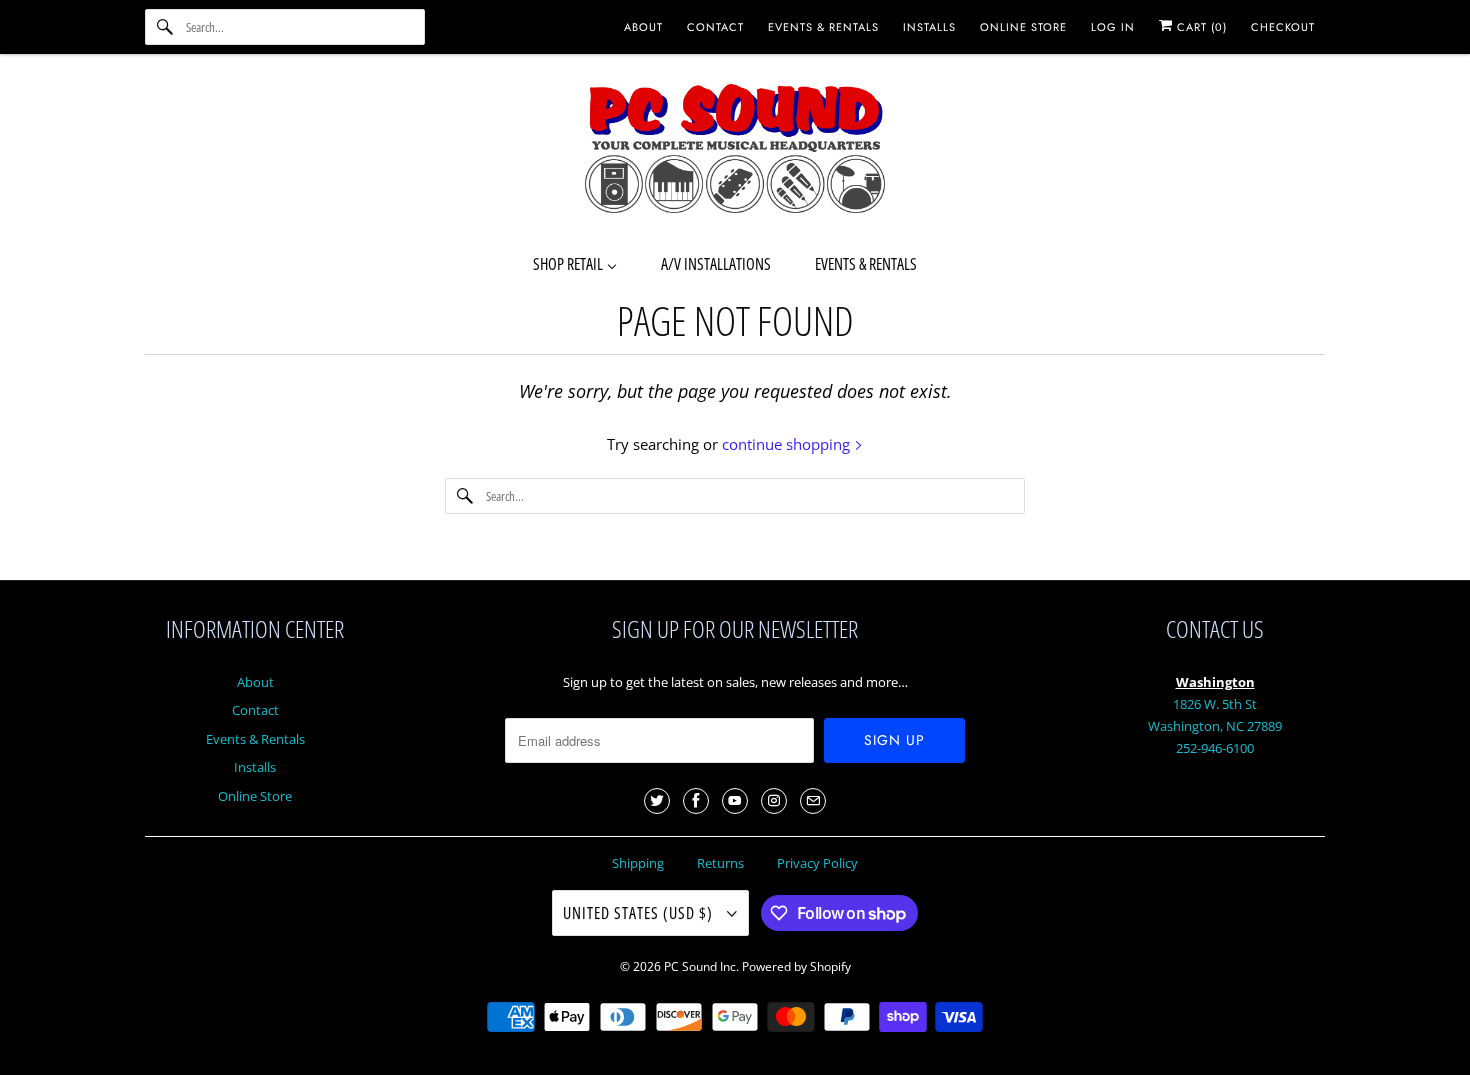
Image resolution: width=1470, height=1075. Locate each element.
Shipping (638, 863)
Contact (255, 710)
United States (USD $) (640, 913)
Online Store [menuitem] (1023, 27)
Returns (720, 863)
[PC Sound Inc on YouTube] (735, 801)
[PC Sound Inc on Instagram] (774, 801)
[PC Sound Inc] (735, 152)
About (255, 682)
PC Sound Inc (700, 966)
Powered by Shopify (796, 966)
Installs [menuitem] (929, 27)
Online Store (255, 796)
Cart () (1200, 27)
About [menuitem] (643, 27)
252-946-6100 (1215, 748)
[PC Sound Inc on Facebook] (696, 801)
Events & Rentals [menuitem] (823, 27)
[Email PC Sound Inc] (813, 801)
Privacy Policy (817, 863)
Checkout (1283, 27)
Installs (255, 767)
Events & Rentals (255, 739)
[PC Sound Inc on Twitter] (657, 801)
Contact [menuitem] (715, 27)
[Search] (165, 27)
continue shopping (788, 444)
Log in (1113, 27)
